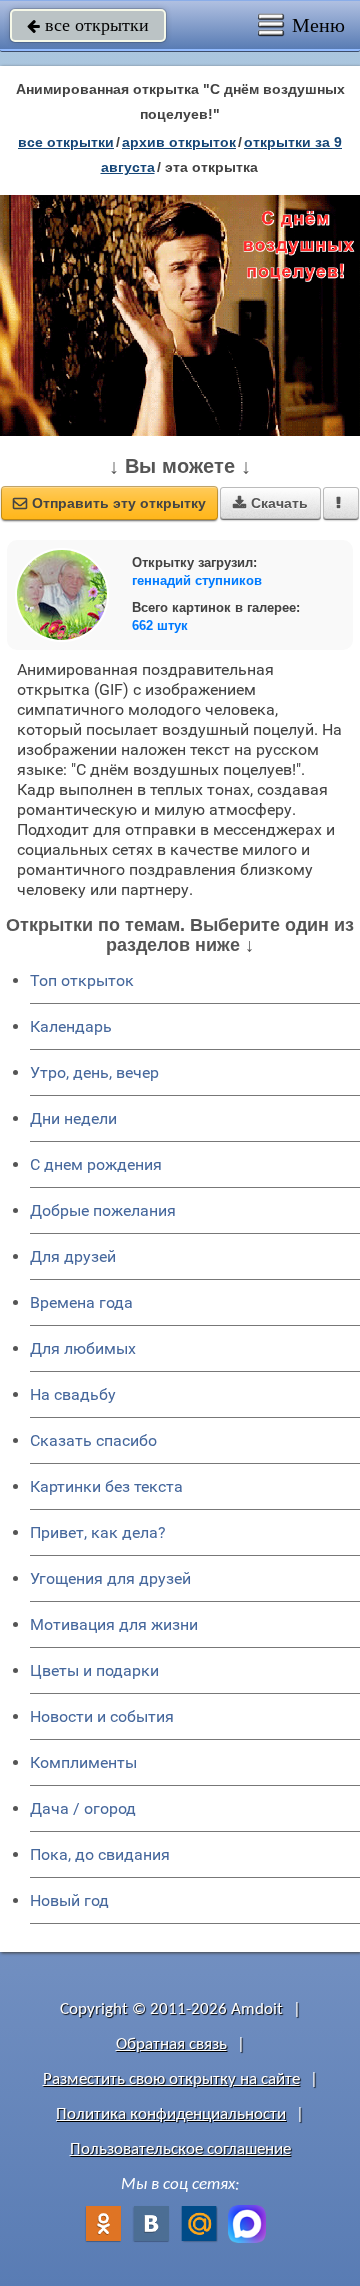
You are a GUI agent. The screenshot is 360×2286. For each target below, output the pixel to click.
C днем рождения (96, 1164)
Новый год (69, 1900)
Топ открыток (82, 980)
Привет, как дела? (98, 1532)
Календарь (71, 1026)
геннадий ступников (197, 580)
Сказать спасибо (93, 1440)
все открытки (88, 25)
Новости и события (102, 1716)
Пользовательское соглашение (180, 2149)
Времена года (81, 1302)
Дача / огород (83, 1808)
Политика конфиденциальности (171, 2114)
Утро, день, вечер (94, 1072)
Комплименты (83, 1762)
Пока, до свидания (100, 1854)
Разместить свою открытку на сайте (171, 2079)
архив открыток (179, 142)
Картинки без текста (106, 1486)
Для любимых (83, 1348)
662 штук (160, 625)
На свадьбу (73, 1394)
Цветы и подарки (94, 1670)
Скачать (270, 503)
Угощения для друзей (110, 1578)
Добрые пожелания (103, 1210)
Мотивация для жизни (114, 1624)
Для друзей (73, 1256)
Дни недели (73, 1118)
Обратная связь (171, 2044)
